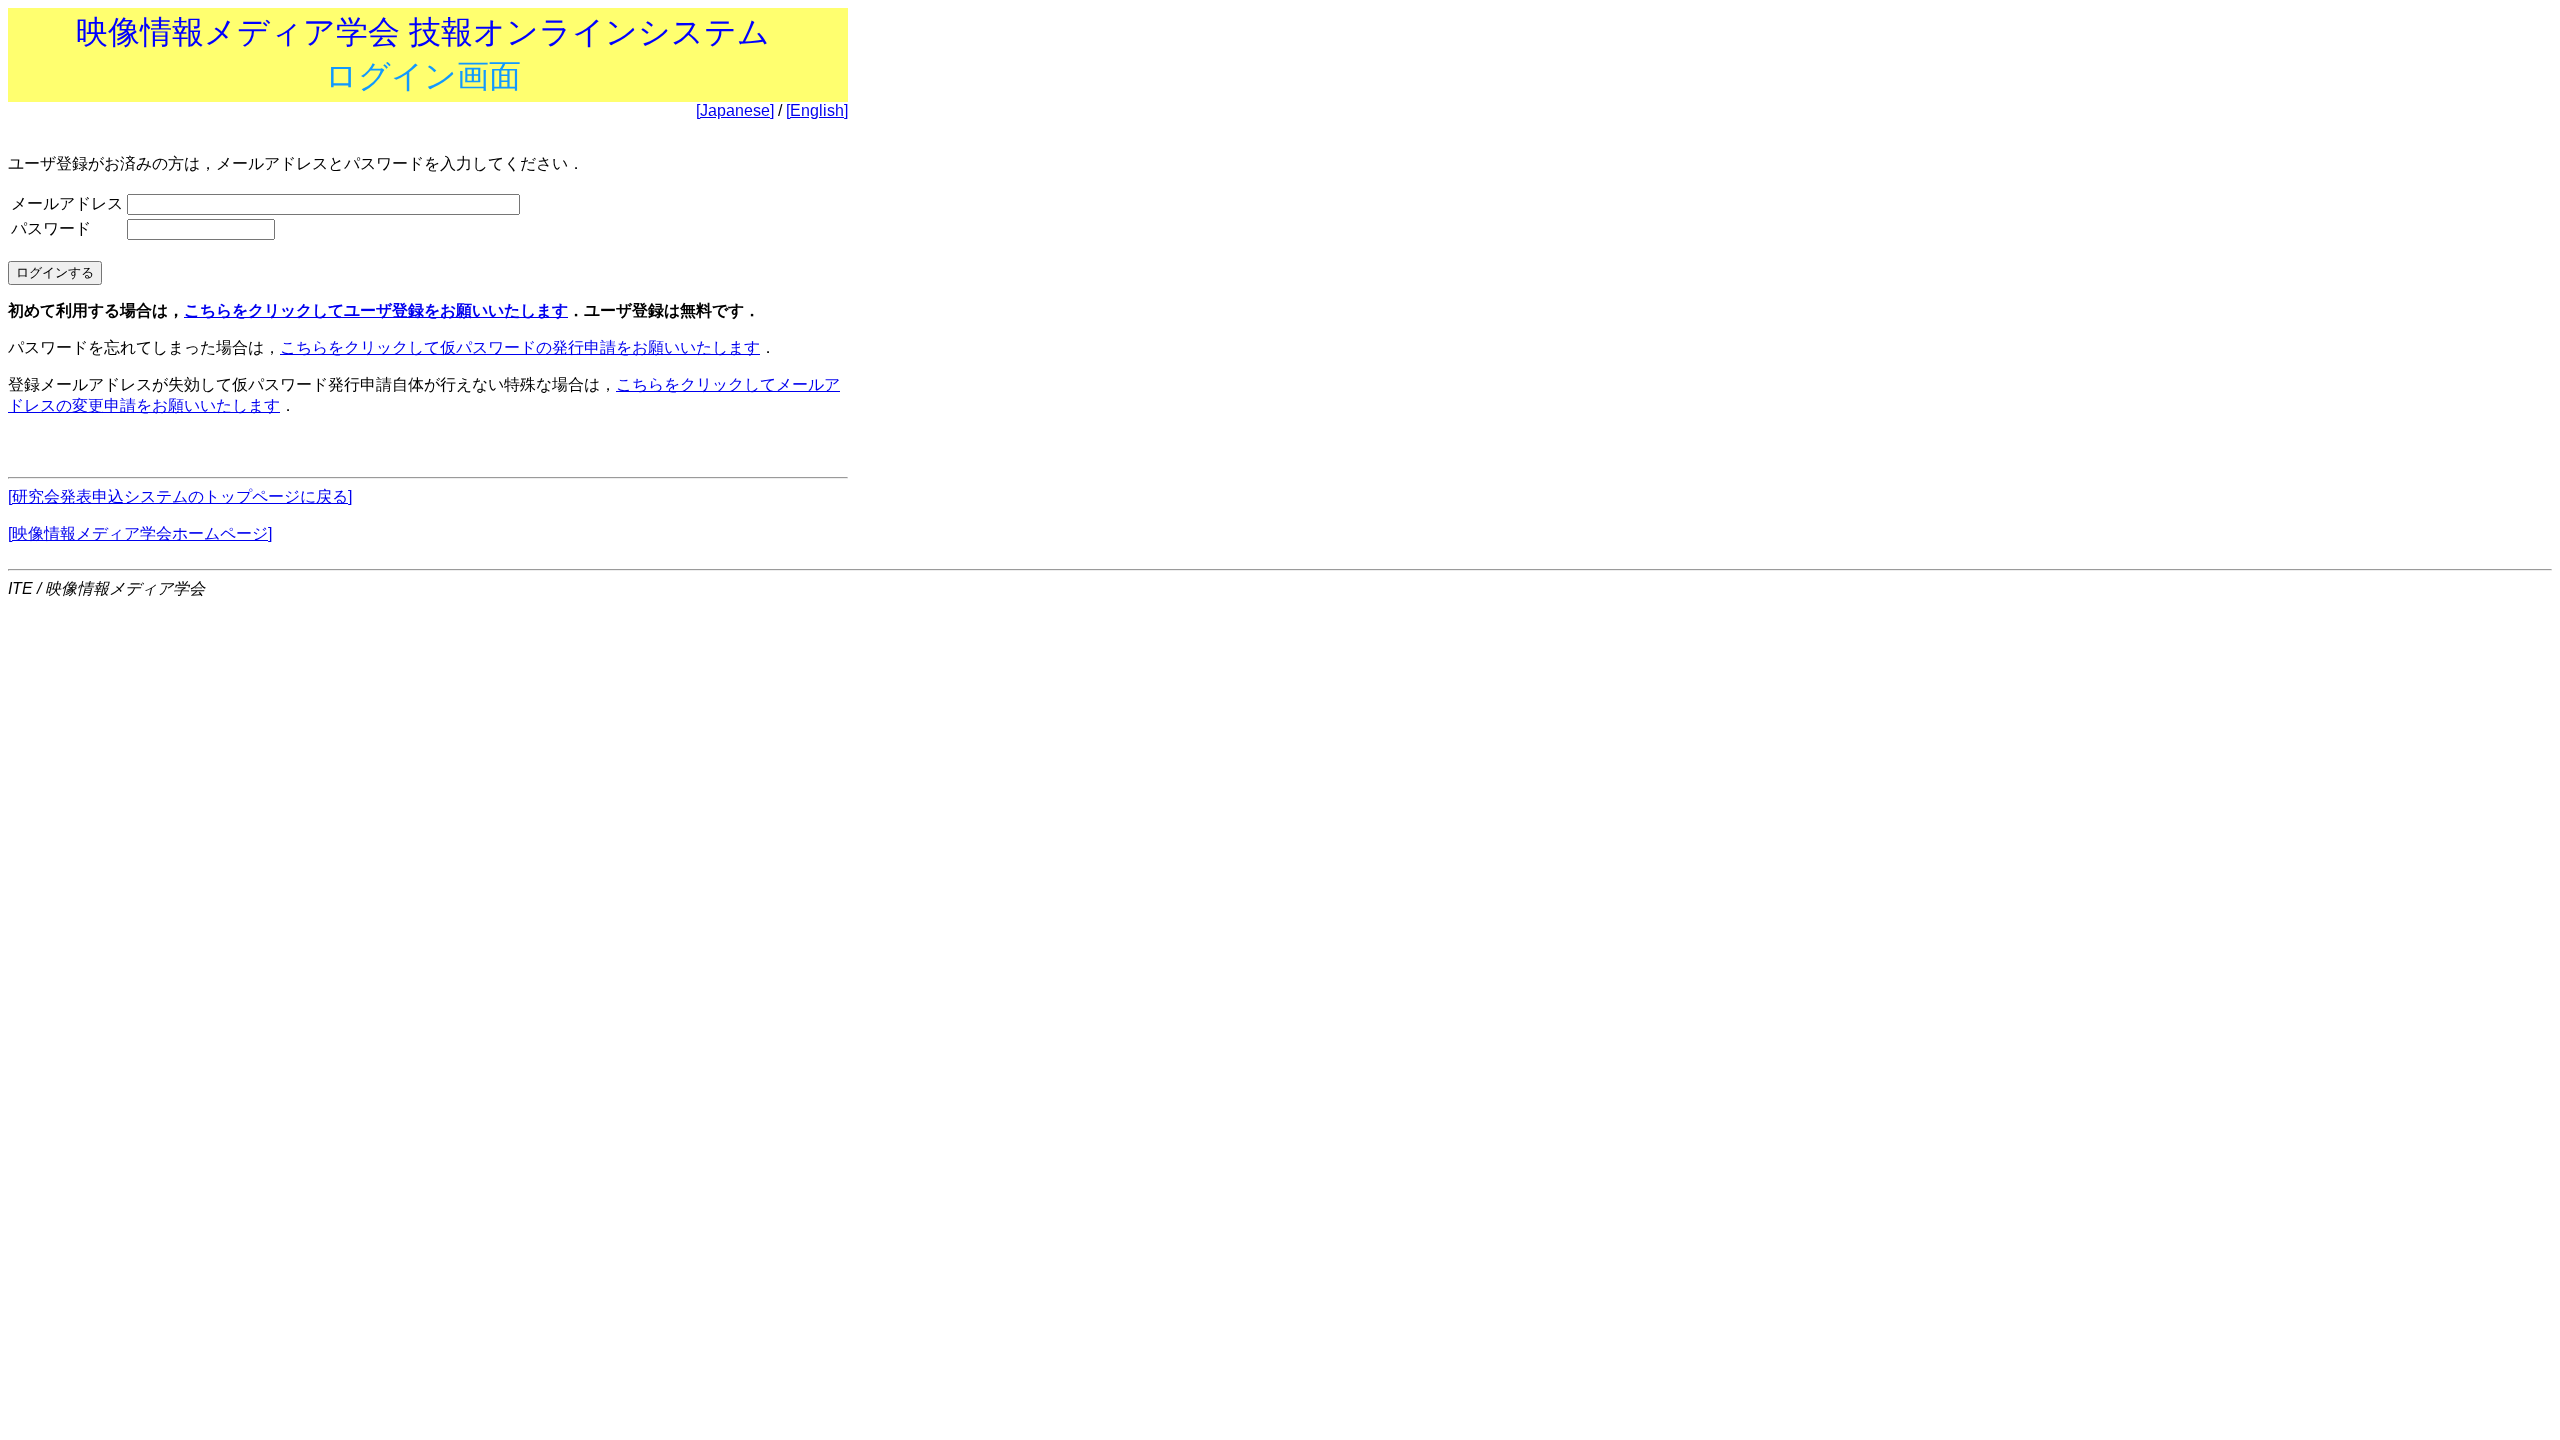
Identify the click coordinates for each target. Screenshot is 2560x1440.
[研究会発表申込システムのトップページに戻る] (180, 496)
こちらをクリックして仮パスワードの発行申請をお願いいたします (520, 347)
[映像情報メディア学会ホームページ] (140, 533)
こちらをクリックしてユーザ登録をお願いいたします (376, 310)
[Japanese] (735, 110)
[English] (817, 110)
